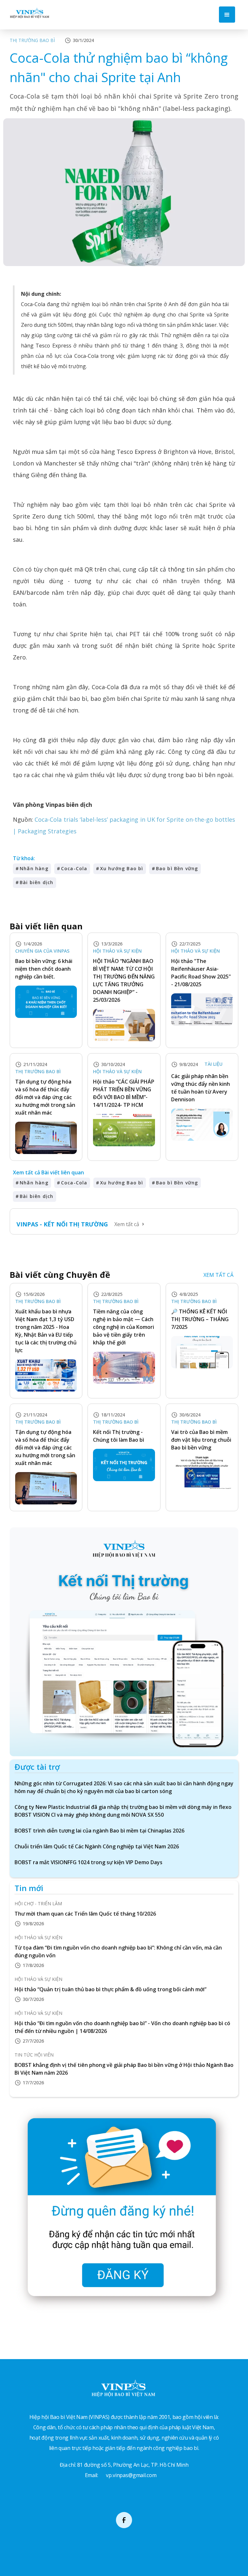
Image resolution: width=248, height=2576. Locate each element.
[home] (30, 13)
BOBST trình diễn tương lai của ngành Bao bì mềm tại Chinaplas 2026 (99, 1831)
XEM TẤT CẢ (218, 1275)
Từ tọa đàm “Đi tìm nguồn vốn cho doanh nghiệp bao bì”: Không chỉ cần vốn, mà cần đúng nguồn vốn (118, 1951)
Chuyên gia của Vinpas (42, 951)
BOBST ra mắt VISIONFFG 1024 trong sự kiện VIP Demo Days (88, 1862)
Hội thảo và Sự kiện (117, 951)
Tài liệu (213, 1064)
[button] (227, 15)
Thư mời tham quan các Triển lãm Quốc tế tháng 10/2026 (85, 1914)
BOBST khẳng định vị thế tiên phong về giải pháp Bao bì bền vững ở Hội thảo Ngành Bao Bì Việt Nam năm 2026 (124, 2069)
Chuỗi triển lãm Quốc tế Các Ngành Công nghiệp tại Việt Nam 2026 (97, 1846)
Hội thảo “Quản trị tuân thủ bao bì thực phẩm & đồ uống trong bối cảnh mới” (110, 1989)
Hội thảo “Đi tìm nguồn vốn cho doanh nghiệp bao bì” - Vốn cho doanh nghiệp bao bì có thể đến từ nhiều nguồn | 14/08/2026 (122, 2027)
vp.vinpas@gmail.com (131, 2475)
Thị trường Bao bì (32, 40)
